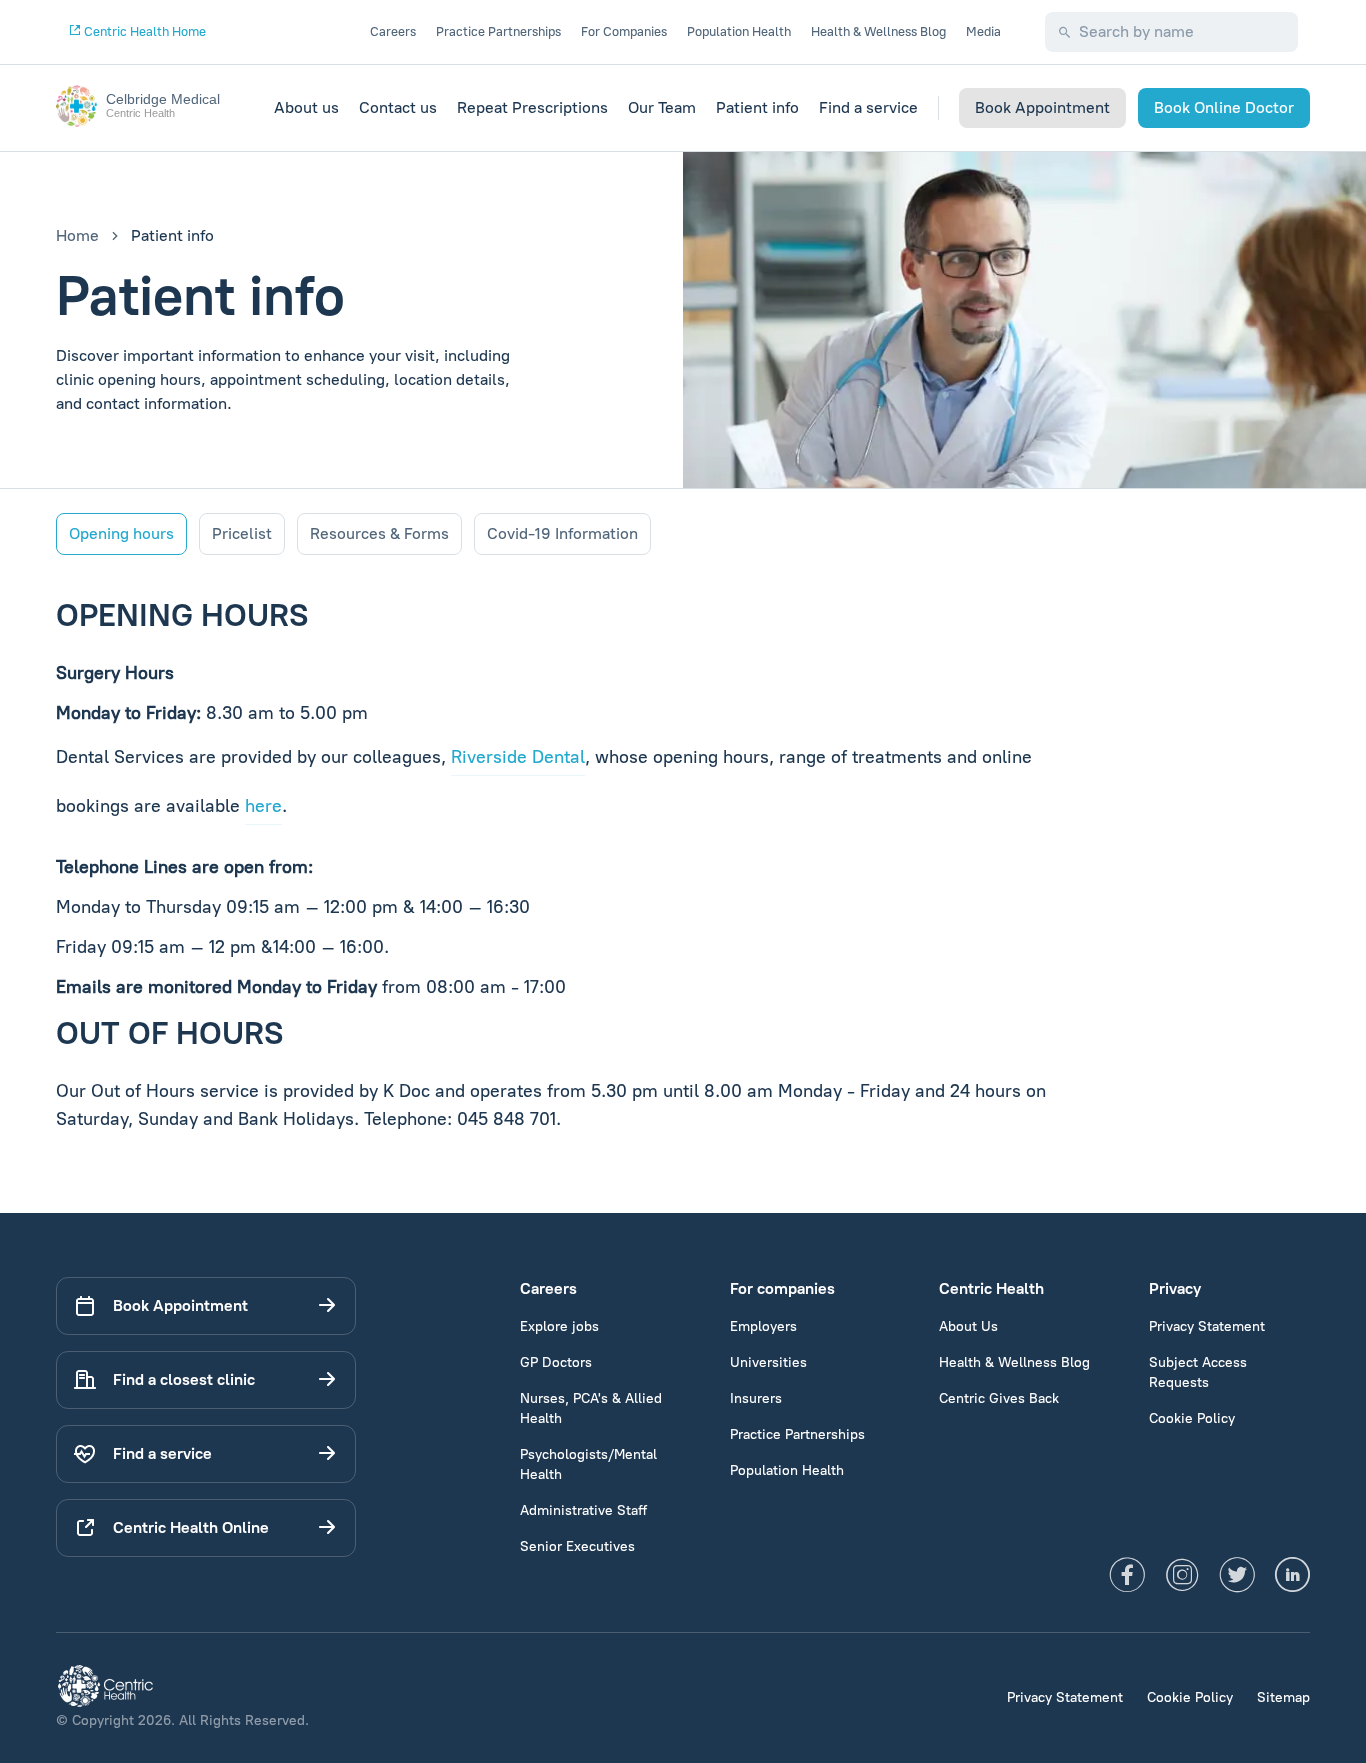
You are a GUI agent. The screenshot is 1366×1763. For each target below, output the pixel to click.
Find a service (868, 107)
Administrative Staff (583, 1510)
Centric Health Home (143, 31)
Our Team (662, 107)
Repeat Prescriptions (532, 107)
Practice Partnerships (498, 31)
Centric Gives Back (999, 1398)
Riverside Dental (518, 757)
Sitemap (1283, 1697)
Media (983, 31)
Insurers (756, 1398)
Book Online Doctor (1224, 107)
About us (306, 107)
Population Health (739, 31)
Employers (763, 1326)
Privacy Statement (1207, 1326)
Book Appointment (1042, 107)
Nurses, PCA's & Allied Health (591, 1408)
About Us (968, 1326)
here (263, 806)
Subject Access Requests (1198, 1372)
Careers (393, 31)
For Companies (624, 31)
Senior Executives (577, 1546)
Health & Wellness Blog (878, 31)
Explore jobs (559, 1326)
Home (77, 235)
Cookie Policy (1192, 1418)
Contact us (398, 107)
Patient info (757, 107)
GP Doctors (556, 1362)
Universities (768, 1362)
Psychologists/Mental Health (588, 1464)
